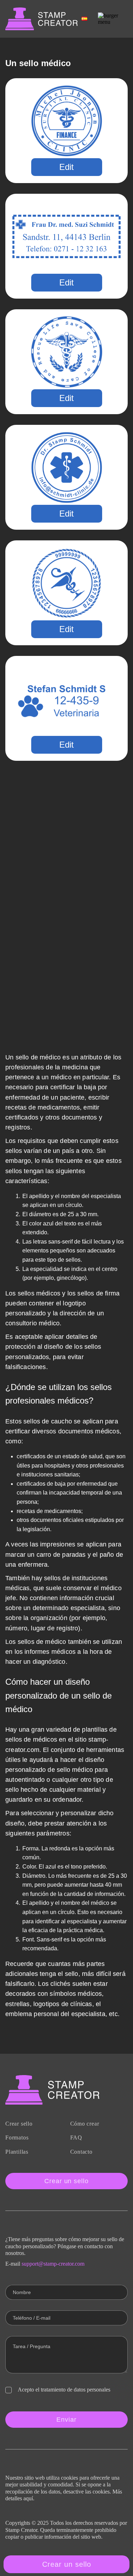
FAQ (76, 2137)
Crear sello (19, 2124)
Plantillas (17, 2152)
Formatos (17, 2137)
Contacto (81, 2152)
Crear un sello (66, 2181)
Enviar (66, 2420)
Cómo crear (85, 2124)
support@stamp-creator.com (53, 2264)
